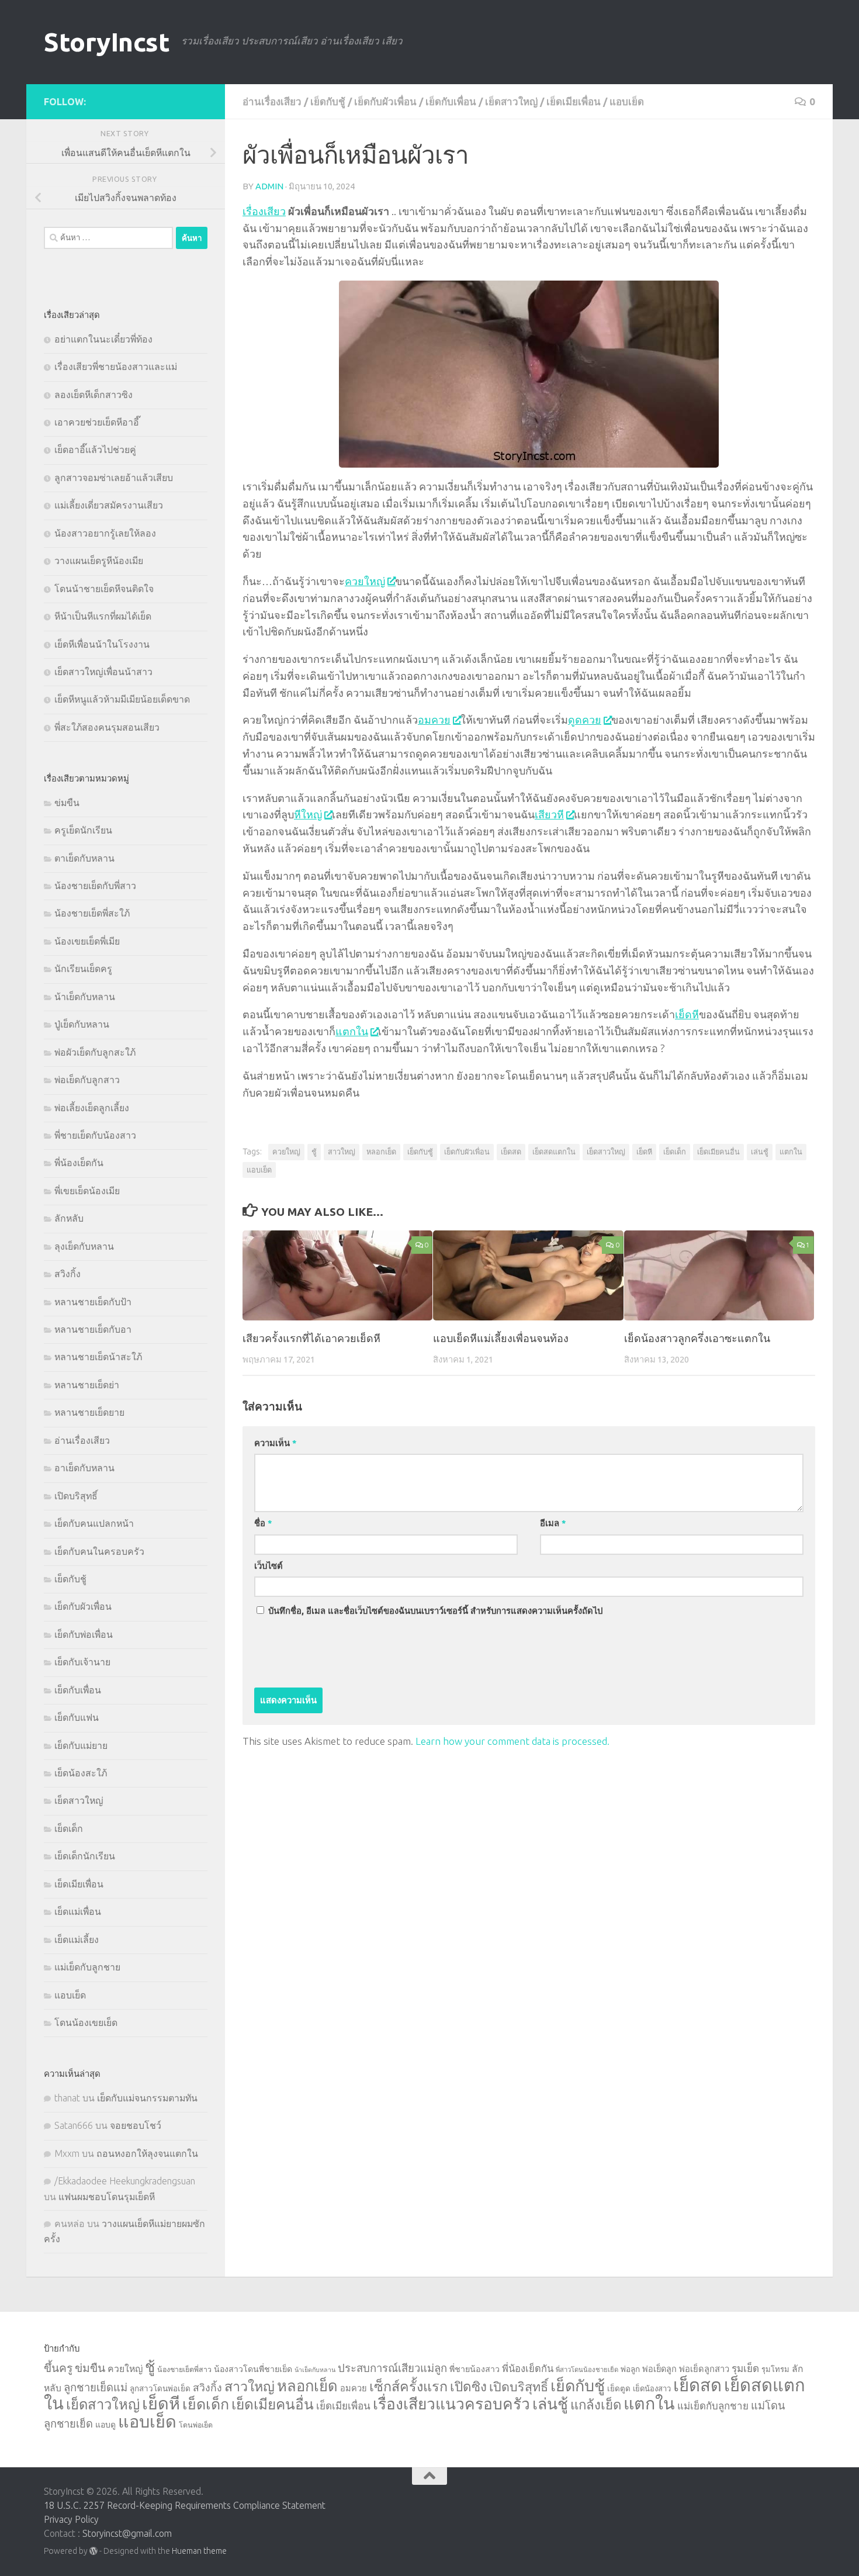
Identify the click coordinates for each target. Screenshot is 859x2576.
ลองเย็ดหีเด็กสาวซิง (93, 395)
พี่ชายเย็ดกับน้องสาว (95, 1135)
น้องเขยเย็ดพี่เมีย (87, 941)
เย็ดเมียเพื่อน (574, 101)
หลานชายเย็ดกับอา (93, 1329)
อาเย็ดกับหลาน (84, 1468)
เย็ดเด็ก (675, 1152)
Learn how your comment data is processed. (512, 1741)
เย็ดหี (687, 1014)
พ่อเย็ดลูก (659, 2369)
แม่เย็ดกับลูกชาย (87, 1967)
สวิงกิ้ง (67, 1274)
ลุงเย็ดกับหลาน (84, 1246)
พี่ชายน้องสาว (474, 2369)
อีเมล (553, 1523)
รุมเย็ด (745, 2368)
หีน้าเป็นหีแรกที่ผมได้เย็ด (103, 616)
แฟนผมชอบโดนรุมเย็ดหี (107, 2197)
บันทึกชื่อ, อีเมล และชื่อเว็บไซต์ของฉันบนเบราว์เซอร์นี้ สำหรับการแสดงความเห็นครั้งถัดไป (435, 1611)
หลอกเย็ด (381, 1152)
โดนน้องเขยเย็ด (86, 2022)
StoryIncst (107, 42)
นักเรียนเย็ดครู (83, 969)
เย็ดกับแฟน (77, 1717)
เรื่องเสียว (264, 211)
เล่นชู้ (760, 1152)
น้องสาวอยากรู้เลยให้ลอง (105, 533)
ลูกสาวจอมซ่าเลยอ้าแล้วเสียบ (114, 478)
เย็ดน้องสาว (652, 2388)
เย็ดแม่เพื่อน (78, 1911)
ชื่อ (263, 1523)
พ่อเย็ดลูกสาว (704, 2369)
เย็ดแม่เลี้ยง (77, 1939)
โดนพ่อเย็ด (196, 2425)
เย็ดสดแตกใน (554, 1152)
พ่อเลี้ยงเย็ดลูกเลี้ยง (92, 1108)
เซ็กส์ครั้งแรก (408, 2386)
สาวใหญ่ (342, 1152)
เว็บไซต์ (269, 1566)
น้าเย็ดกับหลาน (85, 997)
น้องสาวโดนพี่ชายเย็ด (253, 2369)
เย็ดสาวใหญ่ (511, 101)
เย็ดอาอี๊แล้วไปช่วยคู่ (95, 449)
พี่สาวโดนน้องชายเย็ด (587, 2370)
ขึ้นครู (58, 2368)
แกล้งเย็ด (596, 2404)
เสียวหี (549, 814)
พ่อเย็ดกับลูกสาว (87, 1080)
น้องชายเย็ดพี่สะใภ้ (92, 913)
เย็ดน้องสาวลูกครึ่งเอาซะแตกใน (697, 1338)
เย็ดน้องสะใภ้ (81, 1773)
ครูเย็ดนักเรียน (83, 830)
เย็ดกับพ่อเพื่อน (84, 1634)
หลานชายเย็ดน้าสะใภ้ (98, 1357)
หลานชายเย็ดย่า (87, 1385)
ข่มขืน (67, 803)
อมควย (434, 720)
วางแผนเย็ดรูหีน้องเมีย (99, 561)
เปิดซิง (468, 2386)
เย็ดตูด (619, 2388)
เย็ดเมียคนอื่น (718, 1152)
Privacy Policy (71, 2519)
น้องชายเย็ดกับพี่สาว (95, 886)
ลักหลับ (69, 1218)
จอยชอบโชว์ (136, 2125)
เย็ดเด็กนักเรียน (85, 1856)
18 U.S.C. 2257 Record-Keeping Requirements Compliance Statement (185, 2505)
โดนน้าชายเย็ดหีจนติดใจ (104, 589)
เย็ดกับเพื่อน (451, 101)
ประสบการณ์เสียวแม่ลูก (392, 2368)
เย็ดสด (511, 1152)
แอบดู (105, 2425)
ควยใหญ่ (365, 581)
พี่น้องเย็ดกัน (79, 1163)
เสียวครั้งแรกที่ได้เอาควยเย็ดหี (311, 1338)
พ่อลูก (630, 2369)
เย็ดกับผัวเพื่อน (385, 101)
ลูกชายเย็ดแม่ (96, 2387)
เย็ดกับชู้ (328, 101)
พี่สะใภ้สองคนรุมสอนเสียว (107, 727)
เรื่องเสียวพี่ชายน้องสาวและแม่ (116, 366)
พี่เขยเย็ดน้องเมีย (87, 1191)
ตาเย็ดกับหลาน (84, 858)
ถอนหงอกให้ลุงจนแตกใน (147, 2153)
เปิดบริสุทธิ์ (76, 1496)
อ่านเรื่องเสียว (272, 101)
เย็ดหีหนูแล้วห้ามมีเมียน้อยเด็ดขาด (122, 699)
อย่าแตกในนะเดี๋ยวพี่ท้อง (103, 339)
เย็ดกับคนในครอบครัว (99, 1551)
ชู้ (314, 1152)
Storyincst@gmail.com (127, 2533)
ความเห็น (275, 1443)
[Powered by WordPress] (93, 2551)
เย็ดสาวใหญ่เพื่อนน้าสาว (103, 672)
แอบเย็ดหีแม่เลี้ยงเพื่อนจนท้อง (501, 1338)
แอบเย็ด (627, 101)
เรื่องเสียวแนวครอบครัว (451, 2404)
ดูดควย (585, 720)
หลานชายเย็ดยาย (89, 1412)
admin (269, 186)
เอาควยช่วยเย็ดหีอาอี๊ (97, 422)
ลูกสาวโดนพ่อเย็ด (160, 2388)
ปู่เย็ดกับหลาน (82, 1024)
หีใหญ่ (308, 814)
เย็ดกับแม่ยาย (81, 1745)
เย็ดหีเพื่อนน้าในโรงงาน (102, 644)
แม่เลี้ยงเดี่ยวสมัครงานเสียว (109, 505)
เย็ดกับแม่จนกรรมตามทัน (147, 2098)
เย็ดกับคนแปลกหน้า (94, 1523)
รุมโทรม (775, 2369)
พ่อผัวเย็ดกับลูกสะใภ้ (95, 1052)
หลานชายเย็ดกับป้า (93, 1302)
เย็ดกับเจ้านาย (82, 1662)
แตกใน (352, 1031)
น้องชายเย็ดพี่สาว (184, 2369)
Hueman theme (199, 2551)
